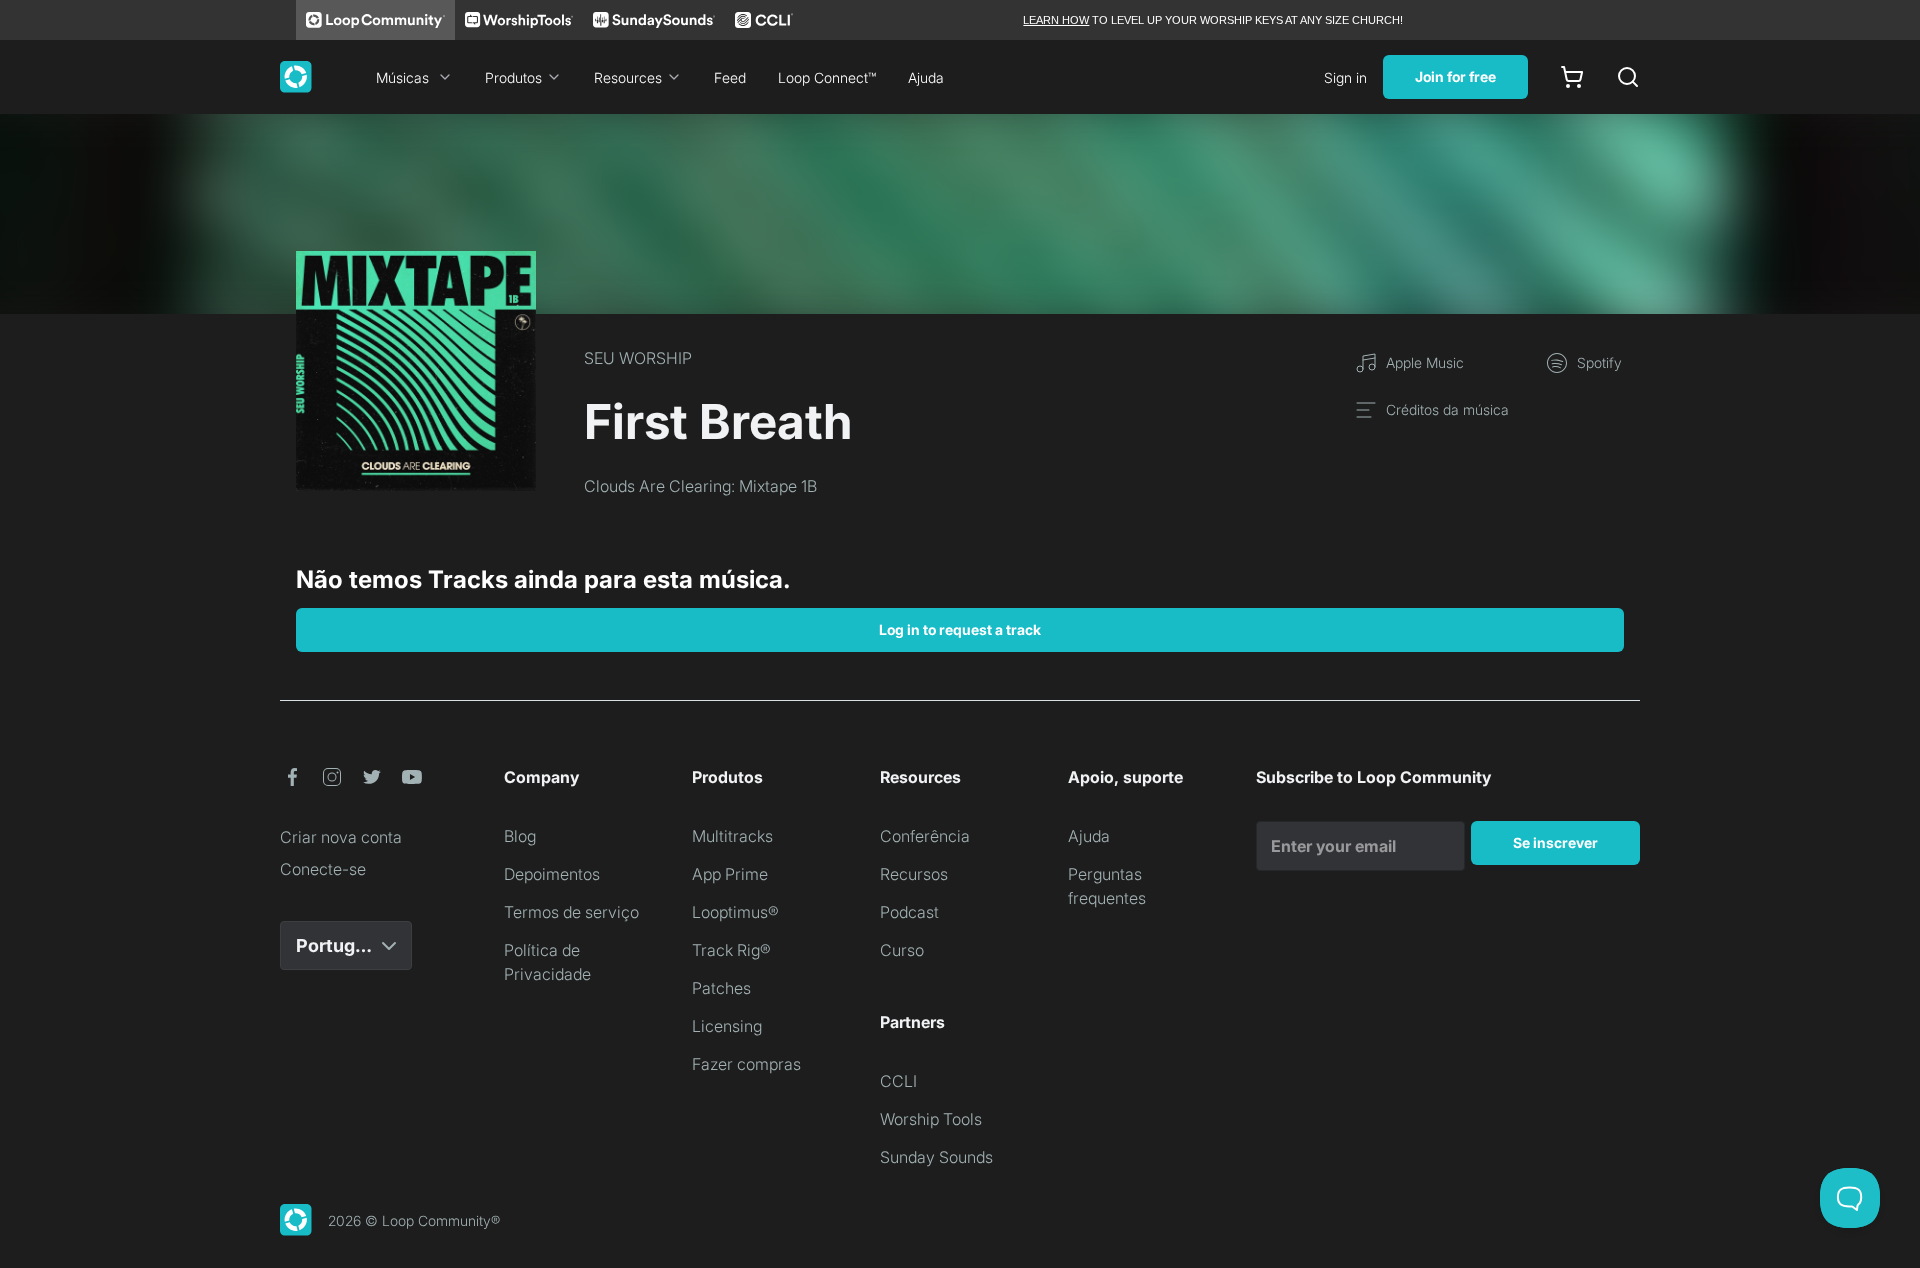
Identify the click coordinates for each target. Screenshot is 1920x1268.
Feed (730, 77)
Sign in (1345, 77)
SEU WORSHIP (638, 358)
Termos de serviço (571, 912)
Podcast (909, 912)
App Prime (730, 874)
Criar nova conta (341, 837)
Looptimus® (735, 912)
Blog (520, 836)
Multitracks (732, 836)
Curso (902, 950)
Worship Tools (931, 1119)
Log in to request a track (960, 629)
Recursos (914, 874)
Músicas (402, 77)
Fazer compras (746, 1064)
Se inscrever (1555, 842)
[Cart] (1572, 77)
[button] (292, 777)
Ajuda (926, 77)
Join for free (1455, 76)
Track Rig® (731, 950)
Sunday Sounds (936, 1157)
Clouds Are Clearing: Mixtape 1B (700, 486)
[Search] (1628, 77)
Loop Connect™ (827, 77)
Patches (721, 988)
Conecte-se (323, 869)
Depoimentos (552, 874)
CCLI (898, 1081)
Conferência (925, 836)
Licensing (727, 1026)
